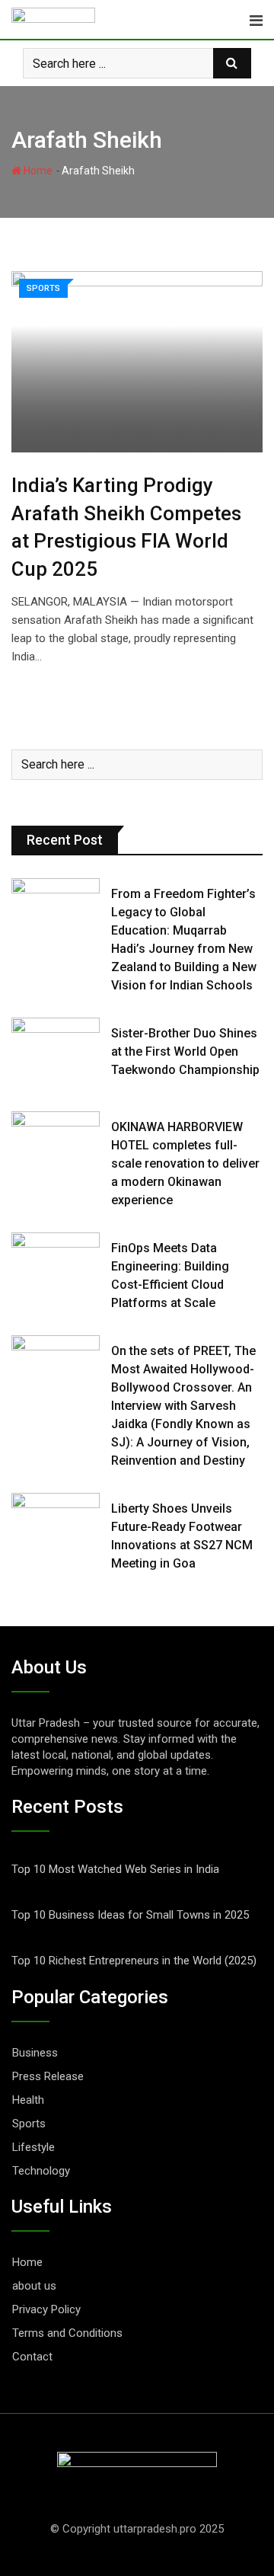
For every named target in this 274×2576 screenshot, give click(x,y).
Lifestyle (33, 2147)
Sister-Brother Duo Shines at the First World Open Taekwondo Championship (185, 1051)
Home (37, 171)
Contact (32, 2357)
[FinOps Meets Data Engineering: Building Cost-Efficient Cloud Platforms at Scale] (56, 1267)
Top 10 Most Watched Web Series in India (115, 1869)
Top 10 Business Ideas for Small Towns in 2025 (130, 1915)
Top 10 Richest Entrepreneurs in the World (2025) (134, 1961)
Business (35, 2053)
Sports (29, 2124)
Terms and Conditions (67, 2333)
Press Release (48, 2076)
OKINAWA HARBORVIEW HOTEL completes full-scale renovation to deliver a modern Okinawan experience (185, 1163)
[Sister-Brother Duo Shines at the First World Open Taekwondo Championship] (56, 1053)
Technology (41, 2171)
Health (28, 2100)
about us (34, 2286)
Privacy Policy (46, 2309)
